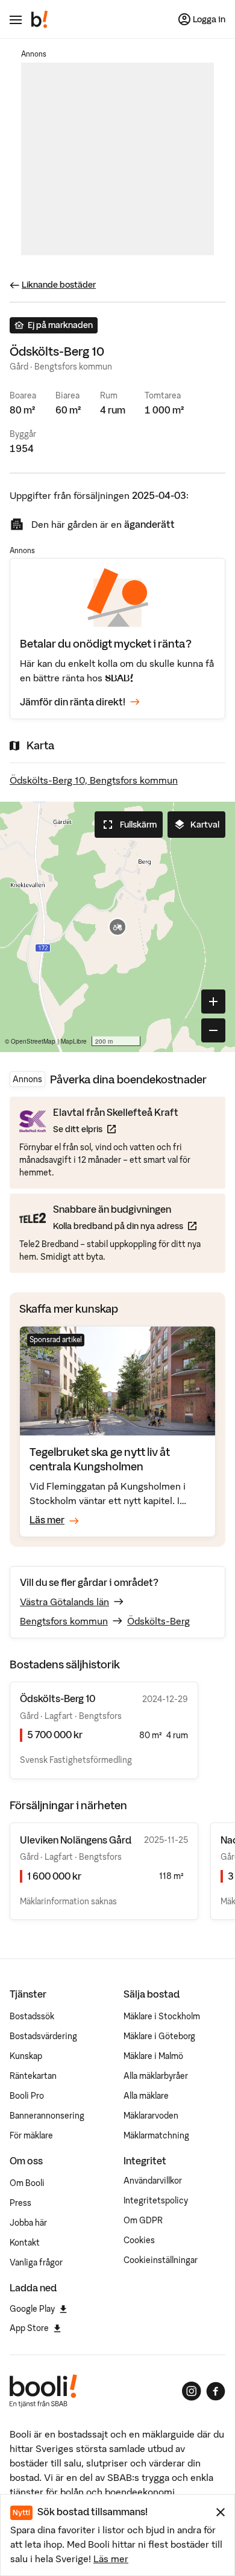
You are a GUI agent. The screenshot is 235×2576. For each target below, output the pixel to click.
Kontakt (25, 2243)
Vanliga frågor (36, 2262)
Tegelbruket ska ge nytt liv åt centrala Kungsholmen (100, 1459)
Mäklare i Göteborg (159, 2036)
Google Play (32, 2309)
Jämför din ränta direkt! (73, 702)
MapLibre (74, 1041)
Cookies (139, 2240)
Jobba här (28, 2223)
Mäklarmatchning (156, 2135)
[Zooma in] (213, 1002)
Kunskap (26, 2056)
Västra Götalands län (64, 1602)
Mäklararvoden (151, 2116)
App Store (29, 2328)
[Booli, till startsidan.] (40, 19)
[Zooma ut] (213, 1030)
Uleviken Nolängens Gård (76, 1840)
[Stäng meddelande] (221, 2512)
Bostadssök (32, 2016)
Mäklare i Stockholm (162, 2016)
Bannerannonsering (47, 2116)
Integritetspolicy (156, 2200)
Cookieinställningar (161, 2260)
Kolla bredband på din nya (125, 1226)
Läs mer (111, 2559)
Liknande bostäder (59, 285)
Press (20, 2203)
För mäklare (31, 2135)
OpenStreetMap (33, 1041)
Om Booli (27, 2183)
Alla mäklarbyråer (156, 2076)
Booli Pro (27, 2096)
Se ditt (116, 1129)
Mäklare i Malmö (153, 2056)
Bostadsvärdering (43, 2036)
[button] (117, 927)
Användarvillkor (153, 2181)
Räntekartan (33, 2076)
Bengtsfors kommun (64, 1621)
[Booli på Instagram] (192, 2391)
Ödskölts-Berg (158, 1621)
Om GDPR (143, 2220)
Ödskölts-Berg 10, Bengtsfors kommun (94, 780)
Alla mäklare (146, 2096)
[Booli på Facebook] (216, 2391)
